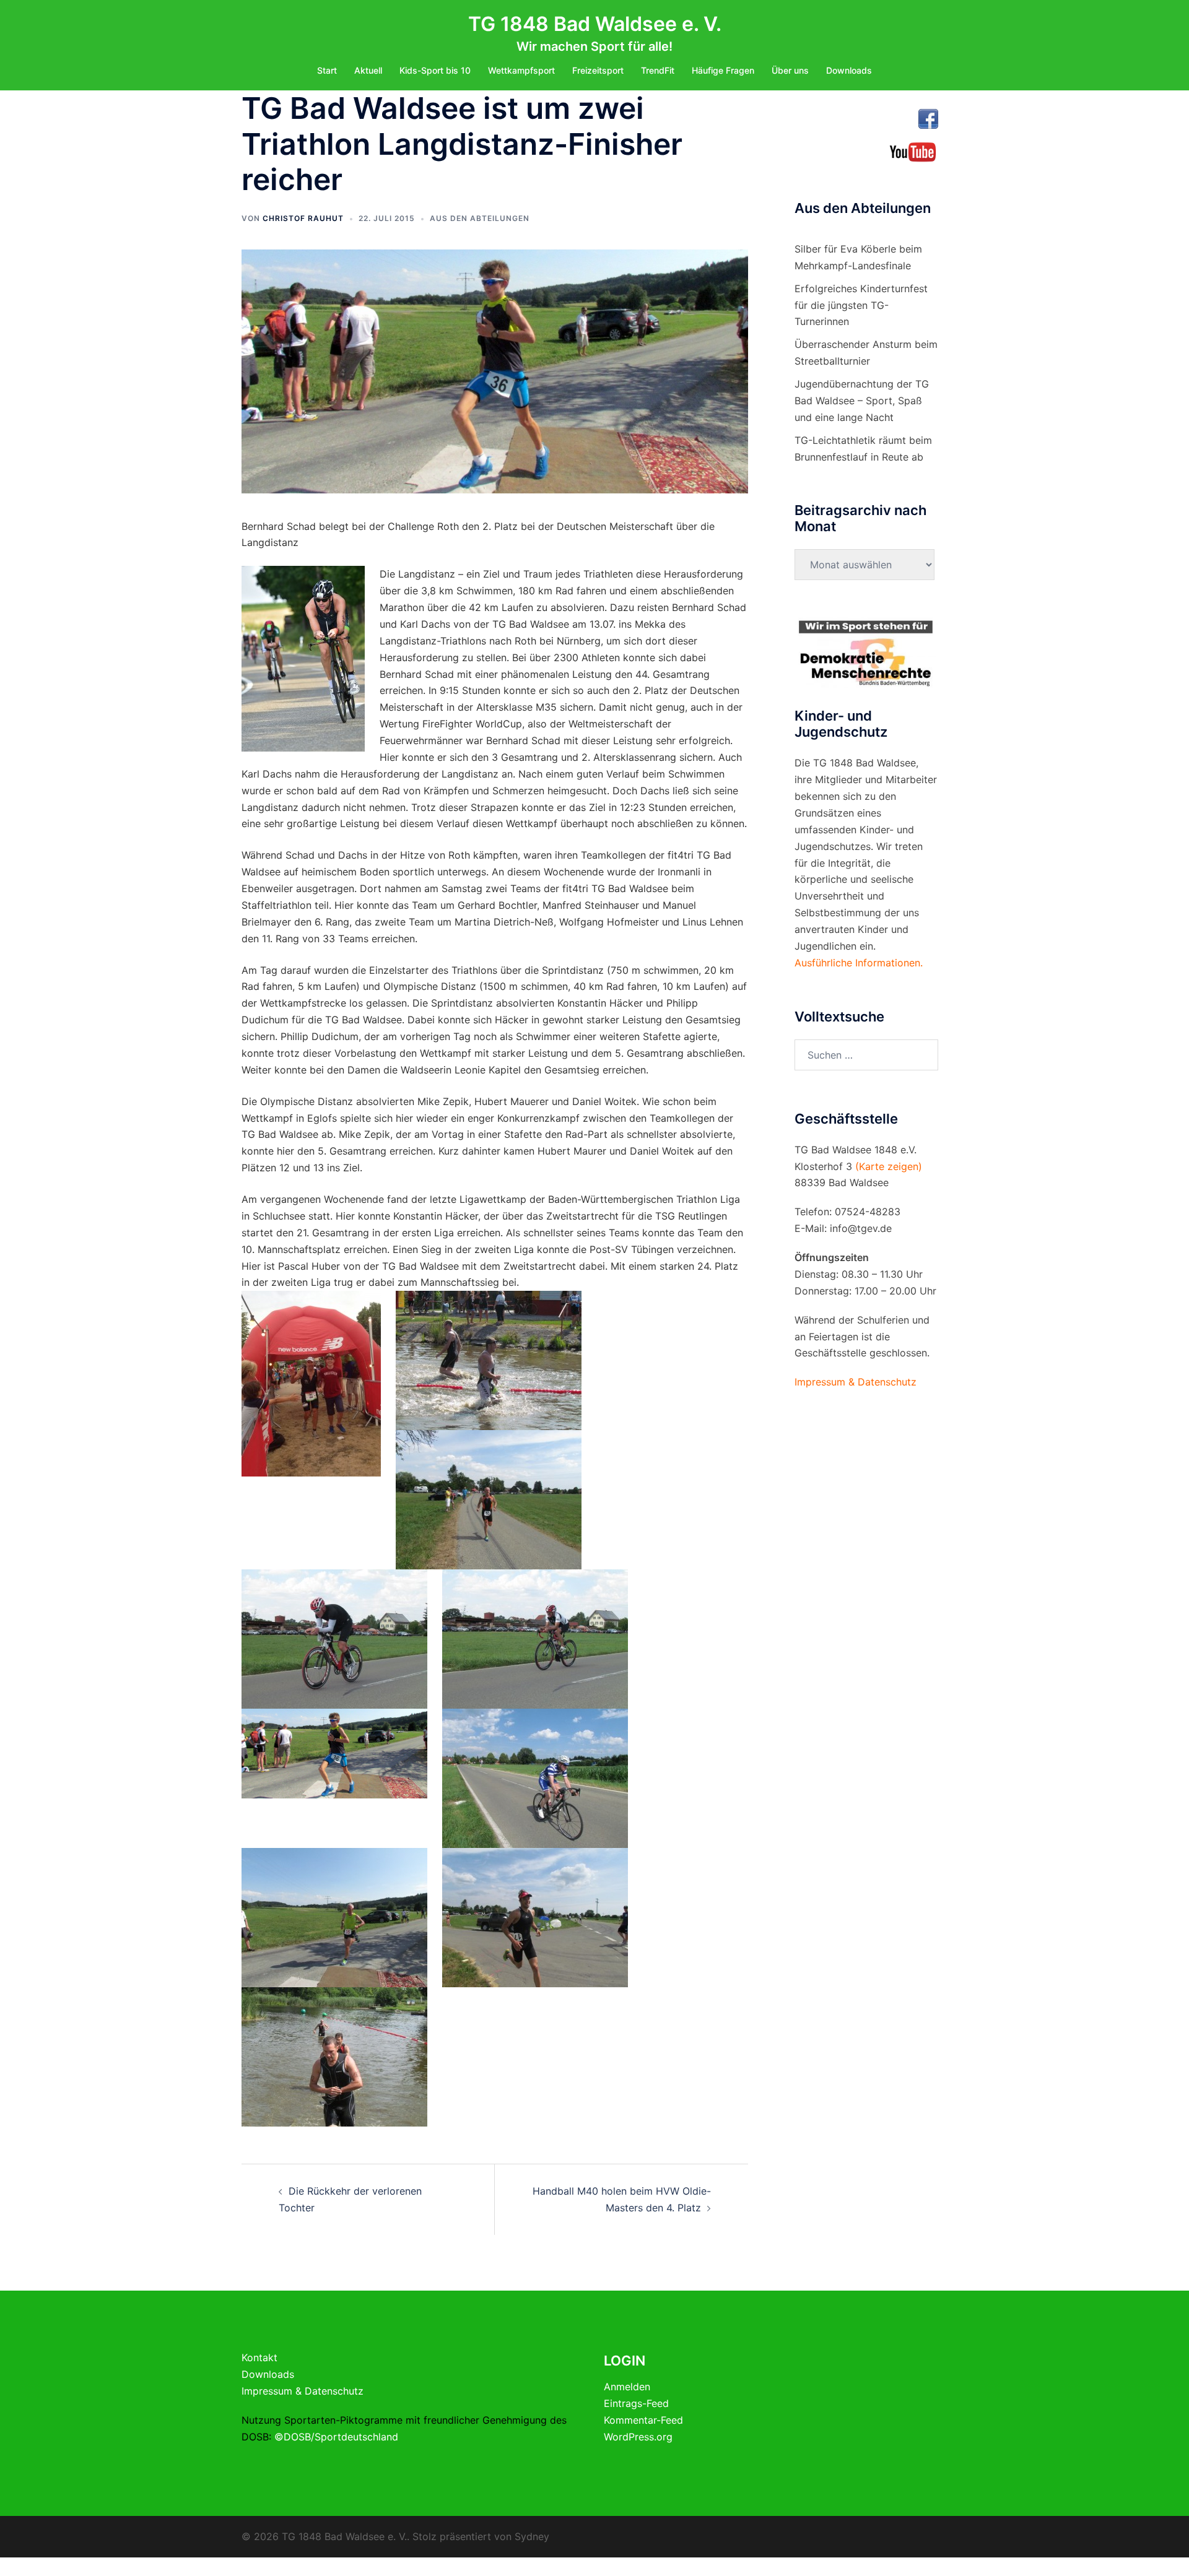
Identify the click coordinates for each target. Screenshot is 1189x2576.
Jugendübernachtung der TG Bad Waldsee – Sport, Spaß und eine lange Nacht (862, 401)
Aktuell (368, 70)
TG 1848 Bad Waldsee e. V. (595, 24)
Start (327, 70)
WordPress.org (638, 2437)
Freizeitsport (598, 70)
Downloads (849, 70)
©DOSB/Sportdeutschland (336, 2437)
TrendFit (658, 70)
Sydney (532, 2536)
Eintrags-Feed (636, 2403)
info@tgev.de (861, 1228)
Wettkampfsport (521, 70)
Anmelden (627, 2387)
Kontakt (259, 2357)
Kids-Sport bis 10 (435, 70)
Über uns (790, 70)
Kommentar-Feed (643, 2420)
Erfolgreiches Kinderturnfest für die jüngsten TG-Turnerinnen (861, 305)
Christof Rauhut (303, 218)
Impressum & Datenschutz (303, 2391)
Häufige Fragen (723, 70)
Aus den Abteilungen (480, 218)
